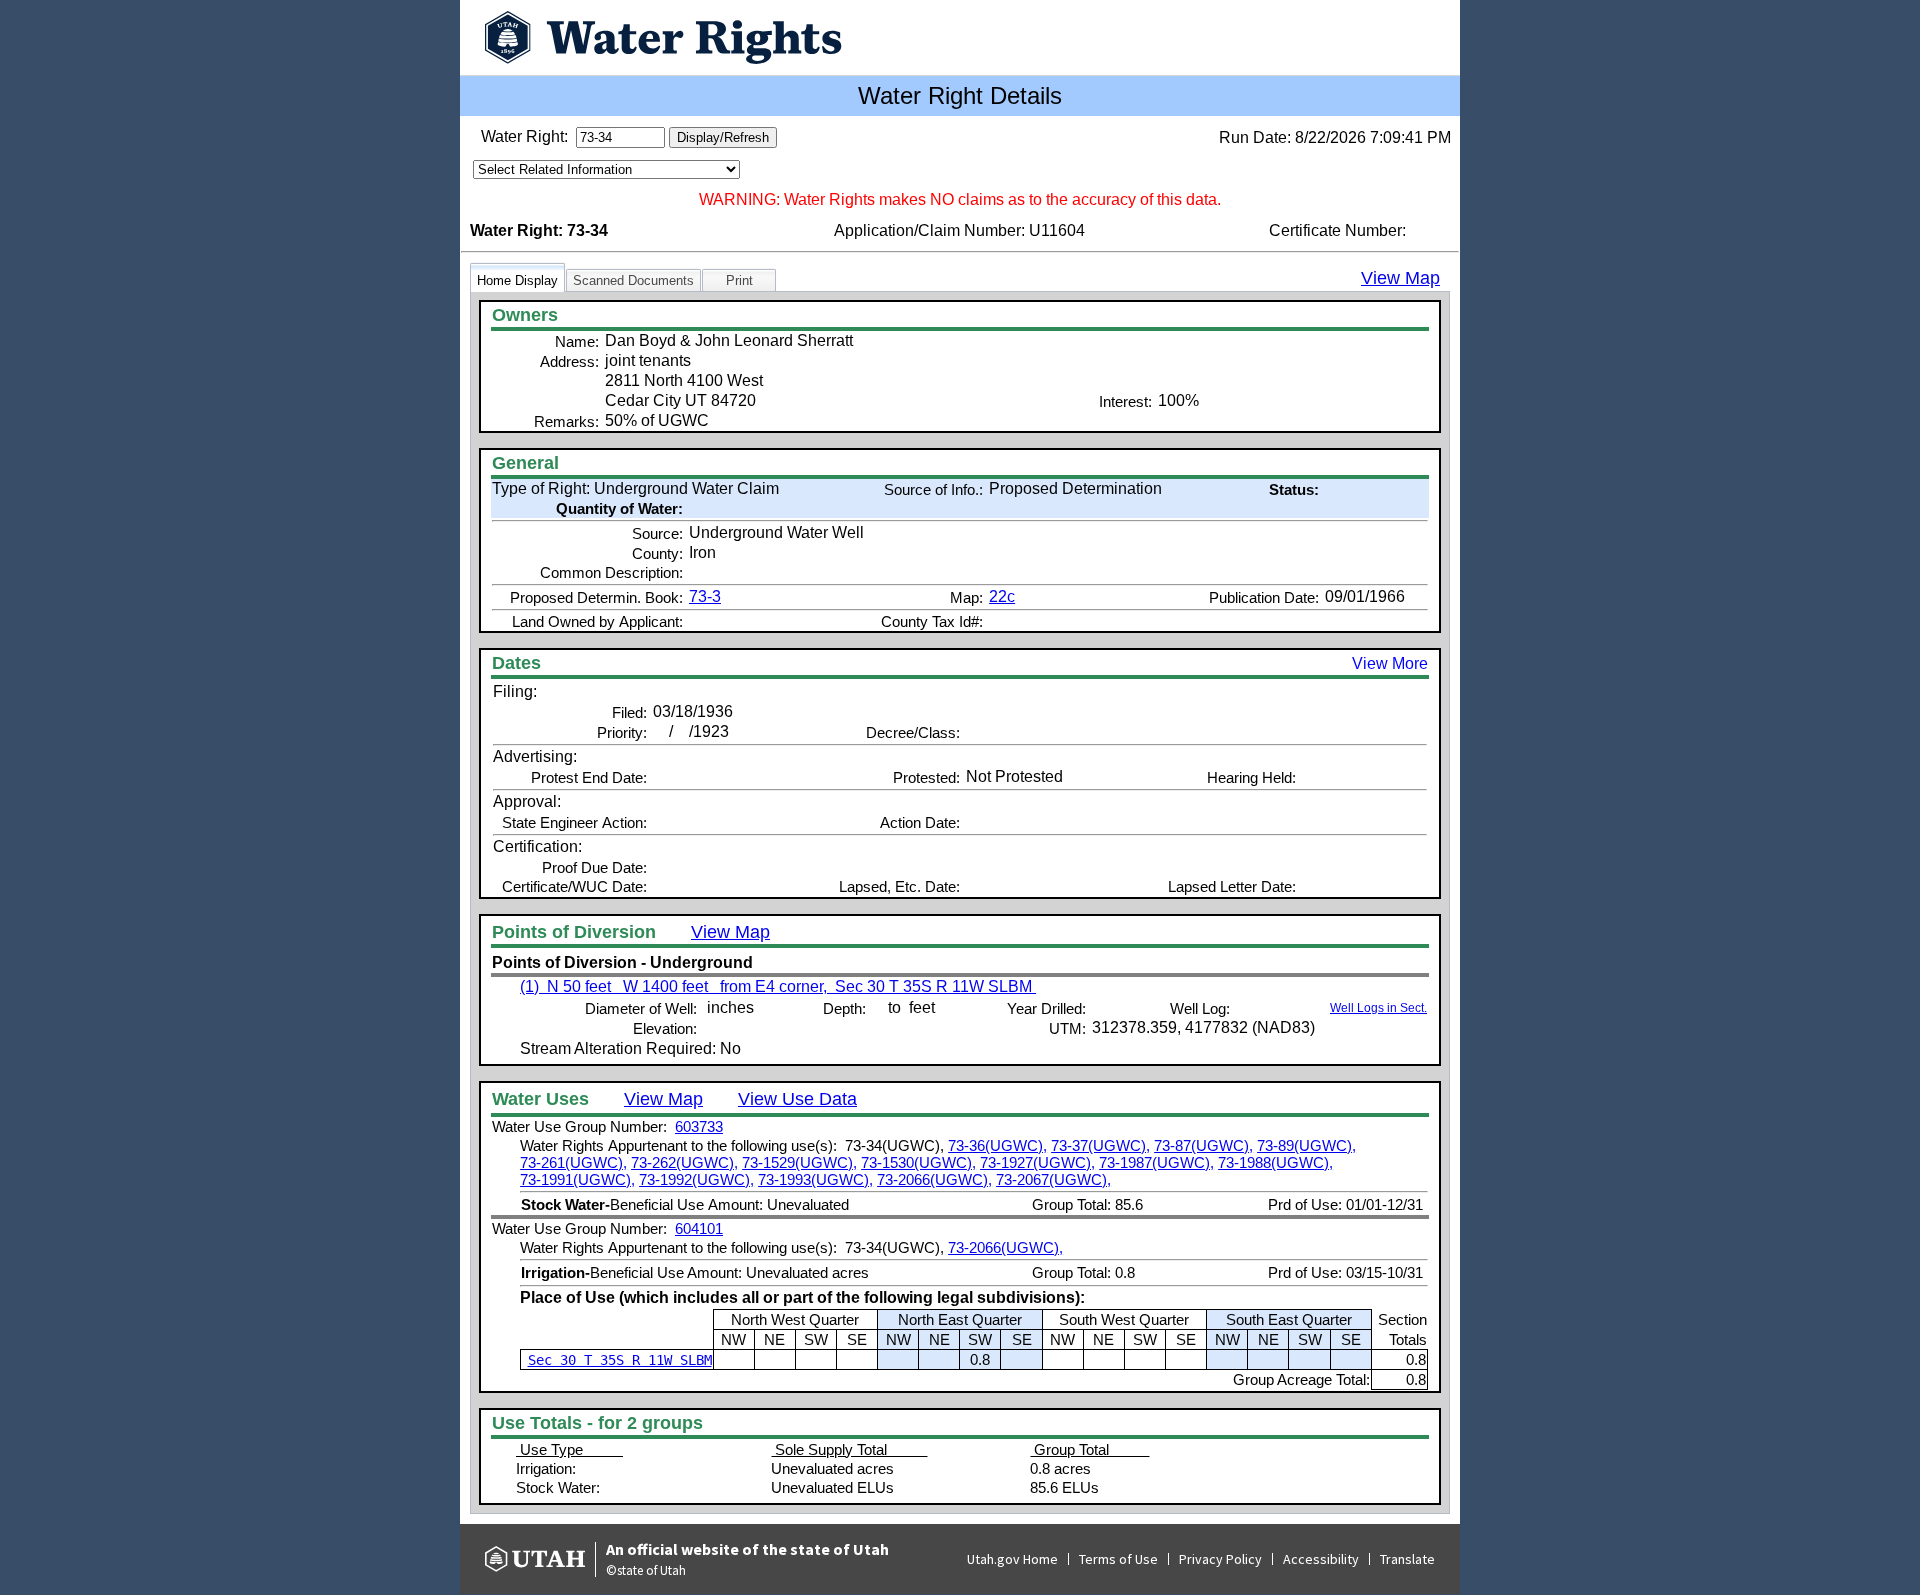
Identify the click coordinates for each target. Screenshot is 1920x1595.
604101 (699, 1228)
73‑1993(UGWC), (815, 1179)
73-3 (705, 596)
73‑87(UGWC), (1203, 1145)
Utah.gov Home (1012, 1559)
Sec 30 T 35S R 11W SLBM (620, 1360)
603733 (699, 1126)
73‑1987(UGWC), (1156, 1162)
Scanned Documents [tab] (633, 280)
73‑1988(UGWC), (1275, 1162)
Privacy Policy (1220, 1559)
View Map (1400, 278)
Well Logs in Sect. (1378, 1008)
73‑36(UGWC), (997, 1145)
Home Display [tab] (517, 280)
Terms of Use (1118, 1559)
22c (1002, 596)
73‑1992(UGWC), (696, 1179)
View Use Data (797, 1099)
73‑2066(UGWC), (934, 1179)
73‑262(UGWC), (684, 1162)
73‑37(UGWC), (1100, 1145)
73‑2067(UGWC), (1053, 1179)
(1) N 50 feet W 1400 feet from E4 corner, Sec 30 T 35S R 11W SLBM (778, 986)
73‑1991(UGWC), (577, 1179)
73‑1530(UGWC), (918, 1162)
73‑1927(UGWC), (1037, 1162)
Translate (1407, 1559)
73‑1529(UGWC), (799, 1162)
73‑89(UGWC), (1306, 1145)
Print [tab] (739, 280)
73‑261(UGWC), (573, 1162)
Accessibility (1321, 1559)
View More (1390, 663)
